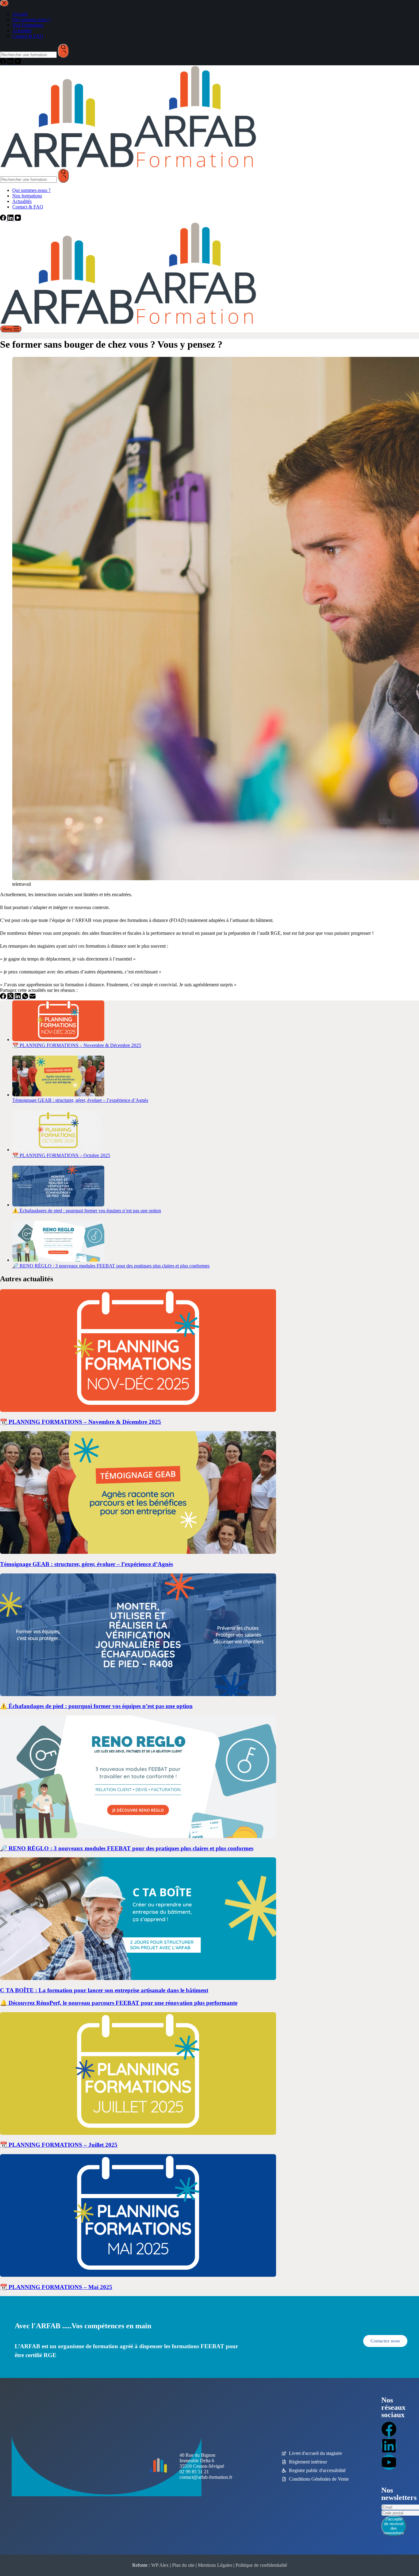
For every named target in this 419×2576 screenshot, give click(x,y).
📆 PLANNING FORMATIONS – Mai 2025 (56, 2287)
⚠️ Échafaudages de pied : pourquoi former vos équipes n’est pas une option (87, 1211)
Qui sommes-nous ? (31, 190)
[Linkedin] (389, 2446)
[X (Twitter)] (11, 998)
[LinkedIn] (11, 219)
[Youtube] (389, 2462)
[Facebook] (4, 219)
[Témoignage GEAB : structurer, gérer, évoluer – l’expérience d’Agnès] (58, 1095)
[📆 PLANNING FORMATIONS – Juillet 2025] (138, 2133)
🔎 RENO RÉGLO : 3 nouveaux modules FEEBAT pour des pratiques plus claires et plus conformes (111, 1266)
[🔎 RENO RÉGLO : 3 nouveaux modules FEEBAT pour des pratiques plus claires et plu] (58, 1260)
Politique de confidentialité (261, 2565)
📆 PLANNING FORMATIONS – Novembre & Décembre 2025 (77, 1045)
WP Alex (160, 2565)
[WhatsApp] (26, 998)
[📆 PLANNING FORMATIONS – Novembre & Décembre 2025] (58, 1040)
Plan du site (183, 2565)
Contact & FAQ (28, 207)
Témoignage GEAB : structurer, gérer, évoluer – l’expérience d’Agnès (80, 1100)
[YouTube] (18, 219)
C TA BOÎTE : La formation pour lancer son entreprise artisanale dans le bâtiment (104, 1990)
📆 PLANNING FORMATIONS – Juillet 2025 (59, 2145)
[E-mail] (33, 998)
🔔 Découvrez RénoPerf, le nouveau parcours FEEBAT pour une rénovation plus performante (119, 2003)
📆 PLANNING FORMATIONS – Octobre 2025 (61, 1155)
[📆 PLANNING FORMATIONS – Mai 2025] (138, 2275)
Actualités (22, 201)
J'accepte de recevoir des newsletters (394, 2526)
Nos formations (27, 196)
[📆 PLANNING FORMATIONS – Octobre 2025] (58, 1150)
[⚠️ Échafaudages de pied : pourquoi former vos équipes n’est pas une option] (58, 1205)
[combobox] (28, 180)
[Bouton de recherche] (63, 176)
